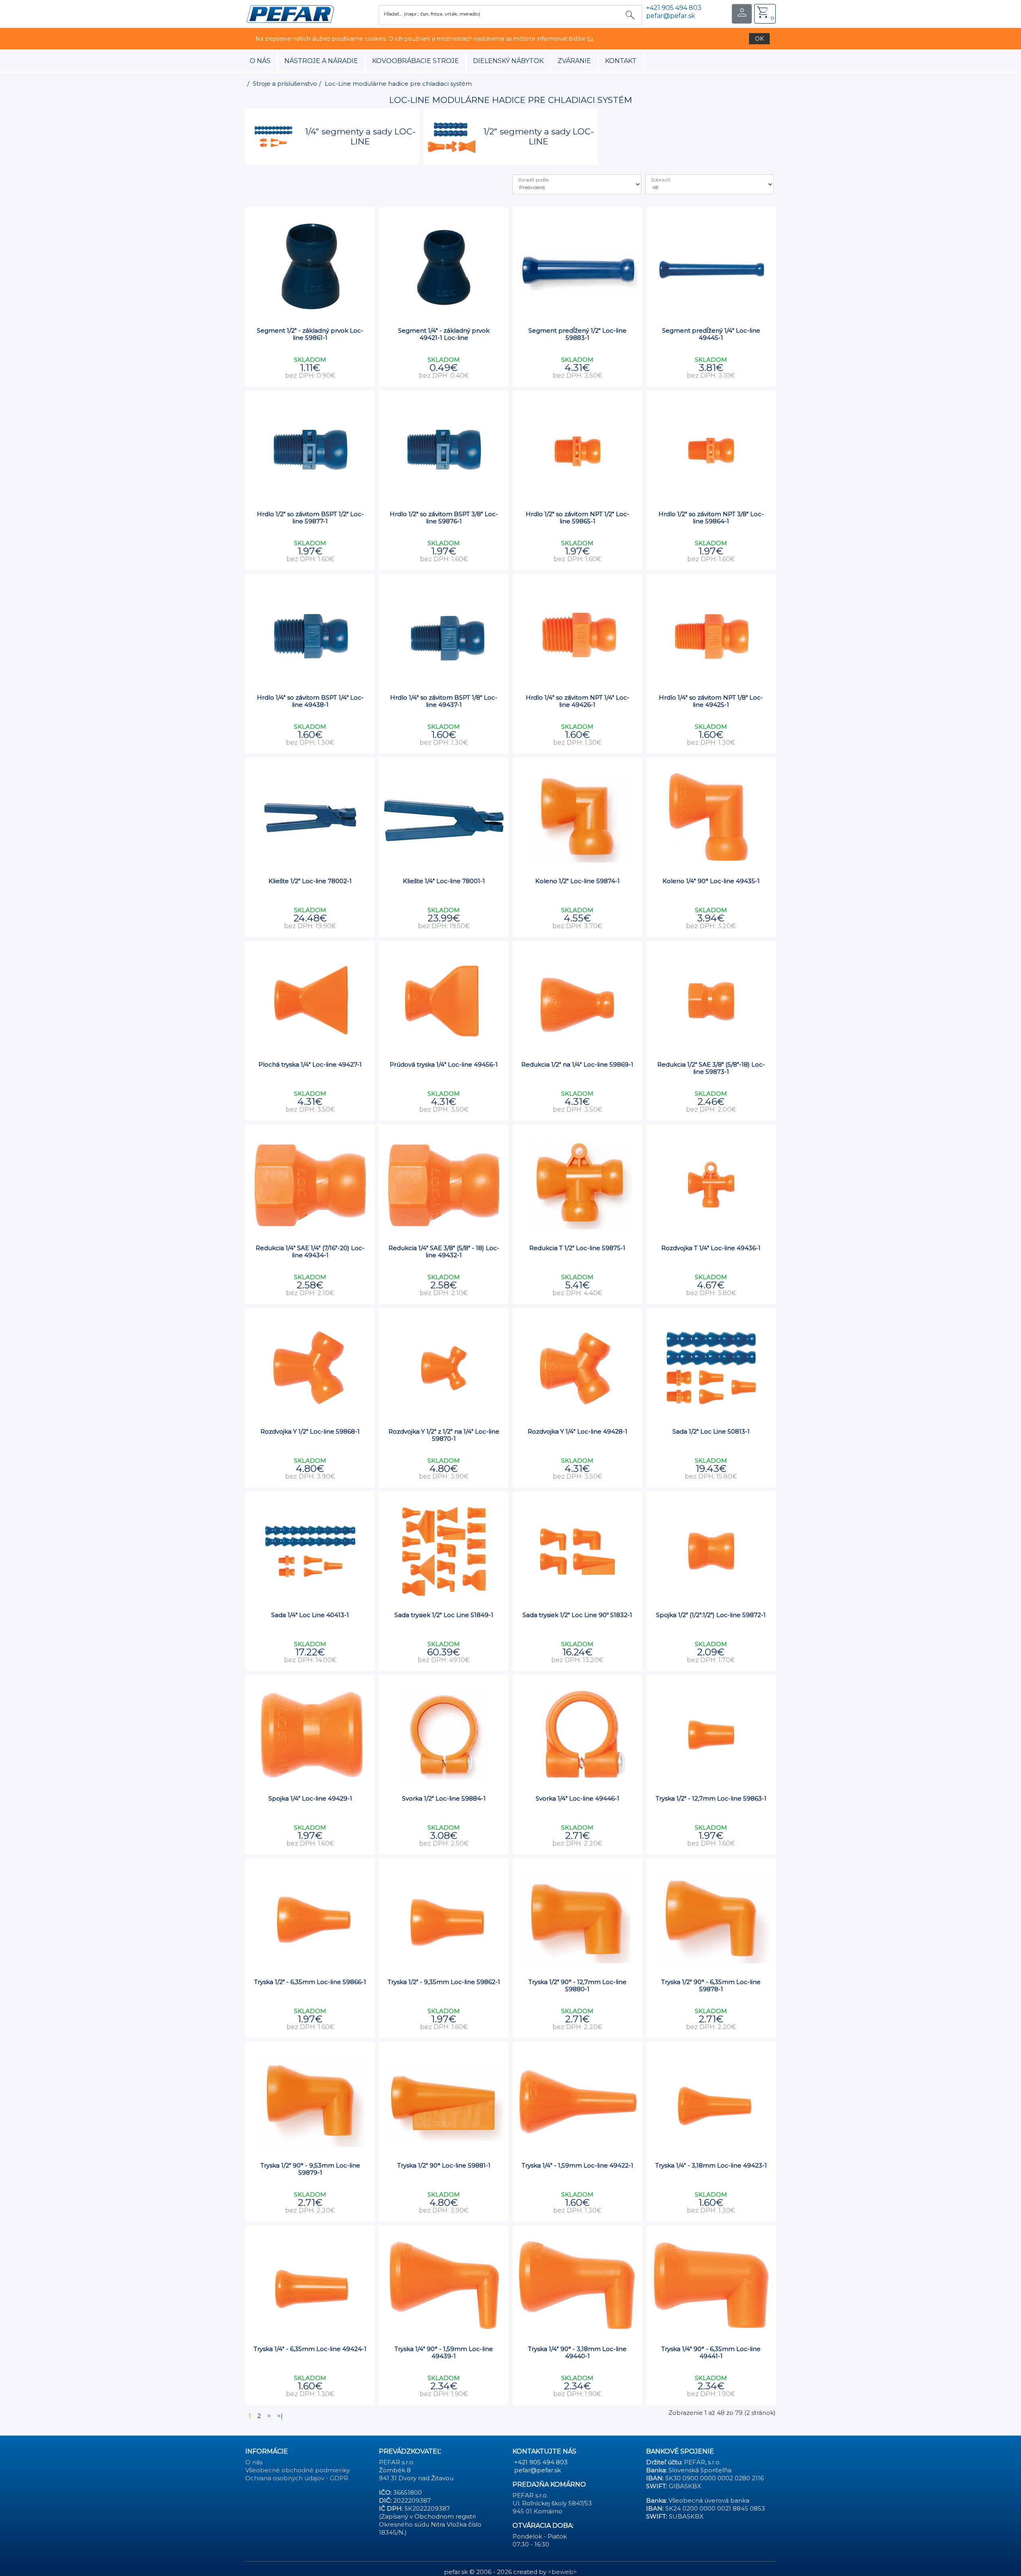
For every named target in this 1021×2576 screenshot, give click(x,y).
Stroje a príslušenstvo (285, 84)
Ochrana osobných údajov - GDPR (297, 2478)
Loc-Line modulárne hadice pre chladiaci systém (398, 84)
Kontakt (621, 61)
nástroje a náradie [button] (321, 61)
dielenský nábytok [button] (508, 61)
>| (280, 2416)
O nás (260, 61)
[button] (290, 13)
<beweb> (563, 2572)
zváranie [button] (574, 61)
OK (759, 39)
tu (590, 39)
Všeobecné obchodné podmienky (298, 2470)
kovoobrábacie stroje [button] (416, 61)
